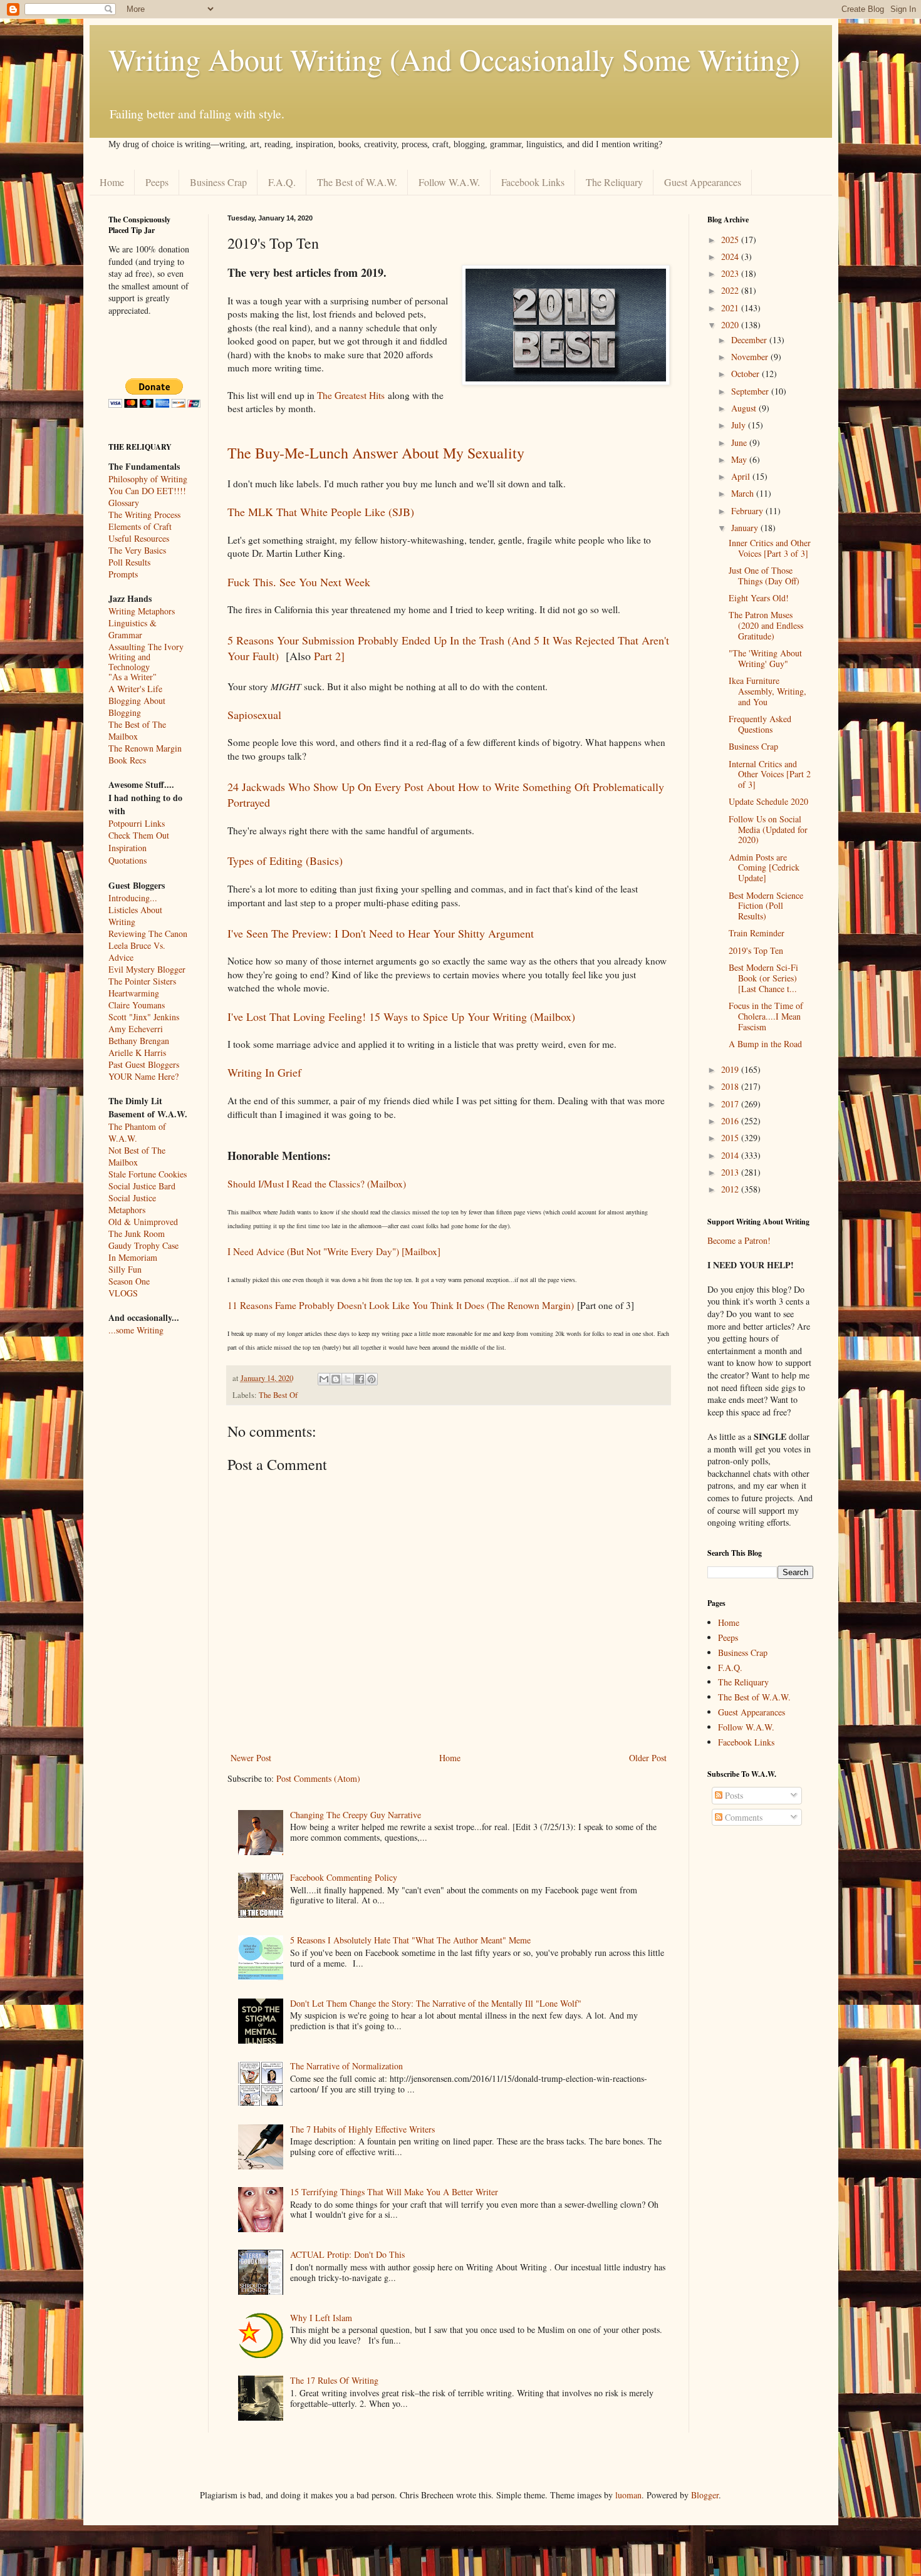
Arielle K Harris (137, 1053)
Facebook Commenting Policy (344, 1877)
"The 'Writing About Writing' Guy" (765, 658)
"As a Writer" (133, 677)
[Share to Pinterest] (372, 1379)
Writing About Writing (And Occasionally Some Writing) (454, 59)
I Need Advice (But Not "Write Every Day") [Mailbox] (334, 1251)
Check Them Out (139, 835)
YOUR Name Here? (143, 1076)
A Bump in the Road (765, 1044)
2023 (731, 273)
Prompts (123, 574)
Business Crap (218, 182)
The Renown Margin (145, 748)
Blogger (705, 2495)
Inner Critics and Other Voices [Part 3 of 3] (770, 548)
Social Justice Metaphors (132, 1204)
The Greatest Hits (351, 395)
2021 (731, 308)
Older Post (648, 1758)
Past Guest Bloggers (144, 1064)
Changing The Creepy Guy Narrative (356, 1815)
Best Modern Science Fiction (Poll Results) (766, 906)
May (740, 459)
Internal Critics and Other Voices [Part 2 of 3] (770, 774)
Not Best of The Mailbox (137, 1156)
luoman (628, 2495)
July (740, 425)
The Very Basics (137, 550)
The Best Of (278, 1395)
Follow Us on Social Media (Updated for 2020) (768, 830)
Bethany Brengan (139, 1041)
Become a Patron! (739, 1240)
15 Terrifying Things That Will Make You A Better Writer (394, 2192)
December (750, 340)
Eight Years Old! (759, 598)
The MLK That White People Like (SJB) (321, 512)
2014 (731, 1155)
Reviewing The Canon (148, 934)
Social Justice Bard (142, 1186)
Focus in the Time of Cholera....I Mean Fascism (766, 1016)
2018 (731, 1086)
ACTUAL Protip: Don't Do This (347, 2254)
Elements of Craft (140, 526)
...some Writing (136, 1330)
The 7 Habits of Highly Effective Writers (362, 2129)
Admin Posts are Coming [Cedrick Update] (764, 868)
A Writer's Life (135, 689)
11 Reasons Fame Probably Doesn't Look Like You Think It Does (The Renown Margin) (401, 1305)
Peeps (157, 182)
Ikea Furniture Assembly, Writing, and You (767, 691)
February (748, 511)
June (740, 442)
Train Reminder (757, 933)
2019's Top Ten (756, 950)
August (745, 408)
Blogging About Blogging (137, 706)
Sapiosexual (254, 715)
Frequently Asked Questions (760, 724)
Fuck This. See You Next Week (299, 582)
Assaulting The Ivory (146, 647)
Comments (742, 1817)
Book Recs (127, 760)
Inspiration (127, 848)
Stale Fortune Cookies (148, 1174)
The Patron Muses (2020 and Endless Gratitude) (766, 625)
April (742, 476)
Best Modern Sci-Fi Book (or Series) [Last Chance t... (763, 978)
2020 (731, 325)
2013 (731, 1172)
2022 (731, 290)
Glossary (124, 503)
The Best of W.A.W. (357, 182)
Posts (733, 1795)
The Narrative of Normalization (346, 2066)
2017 (731, 1104)
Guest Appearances (703, 182)
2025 (731, 240)
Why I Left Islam (321, 2318)
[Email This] (324, 1379)
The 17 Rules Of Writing (334, 2380)
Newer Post (251, 1758)
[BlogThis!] (336, 1379)
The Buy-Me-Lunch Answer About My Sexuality (376, 453)
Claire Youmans (137, 1005)
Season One (129, 1281)
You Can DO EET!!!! (147, 491)
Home (112, 182)
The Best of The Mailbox (137, 730)
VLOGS (123, 1293)
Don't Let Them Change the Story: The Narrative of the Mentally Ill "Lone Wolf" (436, 2003)
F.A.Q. (282, 182)
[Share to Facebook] (360, 1379)
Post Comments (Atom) (318, 1778)
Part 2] (329, 656)
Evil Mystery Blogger (147, 969)
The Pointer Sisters (142, 981)
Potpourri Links (137, 823)
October (747, 374)
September (751, 391)
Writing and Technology (129, 662)
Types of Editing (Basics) (285, 861)
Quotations (127, 860)
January (746, 528)
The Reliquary (614, 182)
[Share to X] (348, 1379)
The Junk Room (137, 1234)
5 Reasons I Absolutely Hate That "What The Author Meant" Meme (410, 1940)
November (751, 357)
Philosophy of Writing (148, 479)
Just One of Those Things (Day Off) (764, 576)
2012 (731, 1189)
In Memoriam (133, 1257)
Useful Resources (139, 538)
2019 (731, 1069)
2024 (731, 256)
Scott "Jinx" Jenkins (144, 1017)
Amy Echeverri (136, 1029)
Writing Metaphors (142, 611)
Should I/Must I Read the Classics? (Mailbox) (317, 1184)
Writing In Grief (264, 1072)
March (744, 493)
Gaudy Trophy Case (143, 1245)
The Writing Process (144, 515)
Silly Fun (125, 1269)
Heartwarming (134, 993)
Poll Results (129, 562)
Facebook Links (533, 182)
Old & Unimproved (143, 1222)
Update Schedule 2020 (768, 801)
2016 (731, 1121)
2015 (731, 1138)
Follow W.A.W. (449, 182)
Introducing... (133, 898)
